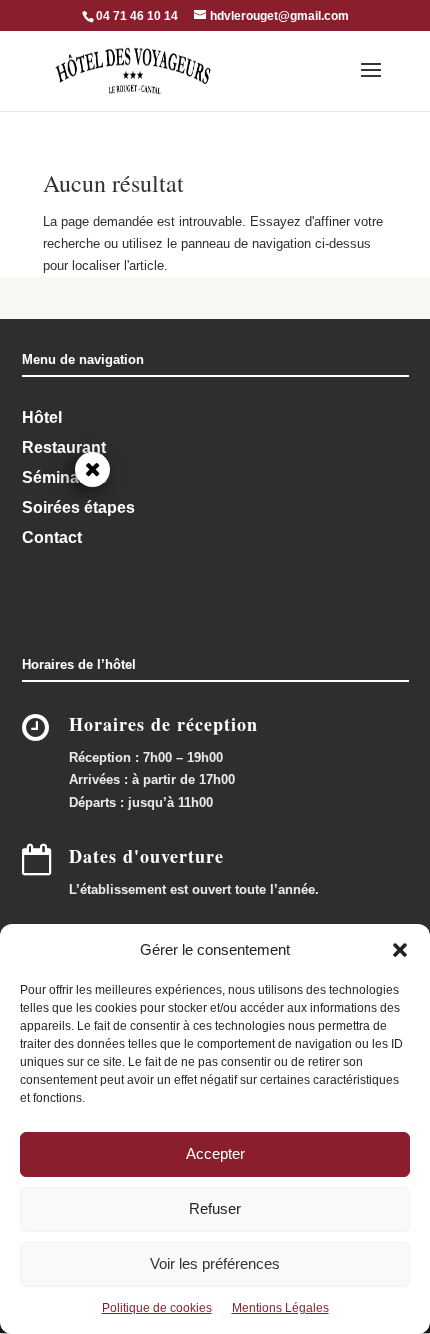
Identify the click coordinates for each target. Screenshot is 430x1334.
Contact (52, 537)
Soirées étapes (78, 507)
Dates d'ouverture (146, 856)
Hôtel (42, 417)
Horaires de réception (163, 724)
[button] (400, 950)
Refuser (215, 1208)
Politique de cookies (157, 1308)
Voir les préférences (215, 1263)
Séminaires (64, 477)
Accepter (215, 1153)
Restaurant (64, 447)
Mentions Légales (280, 1308)
